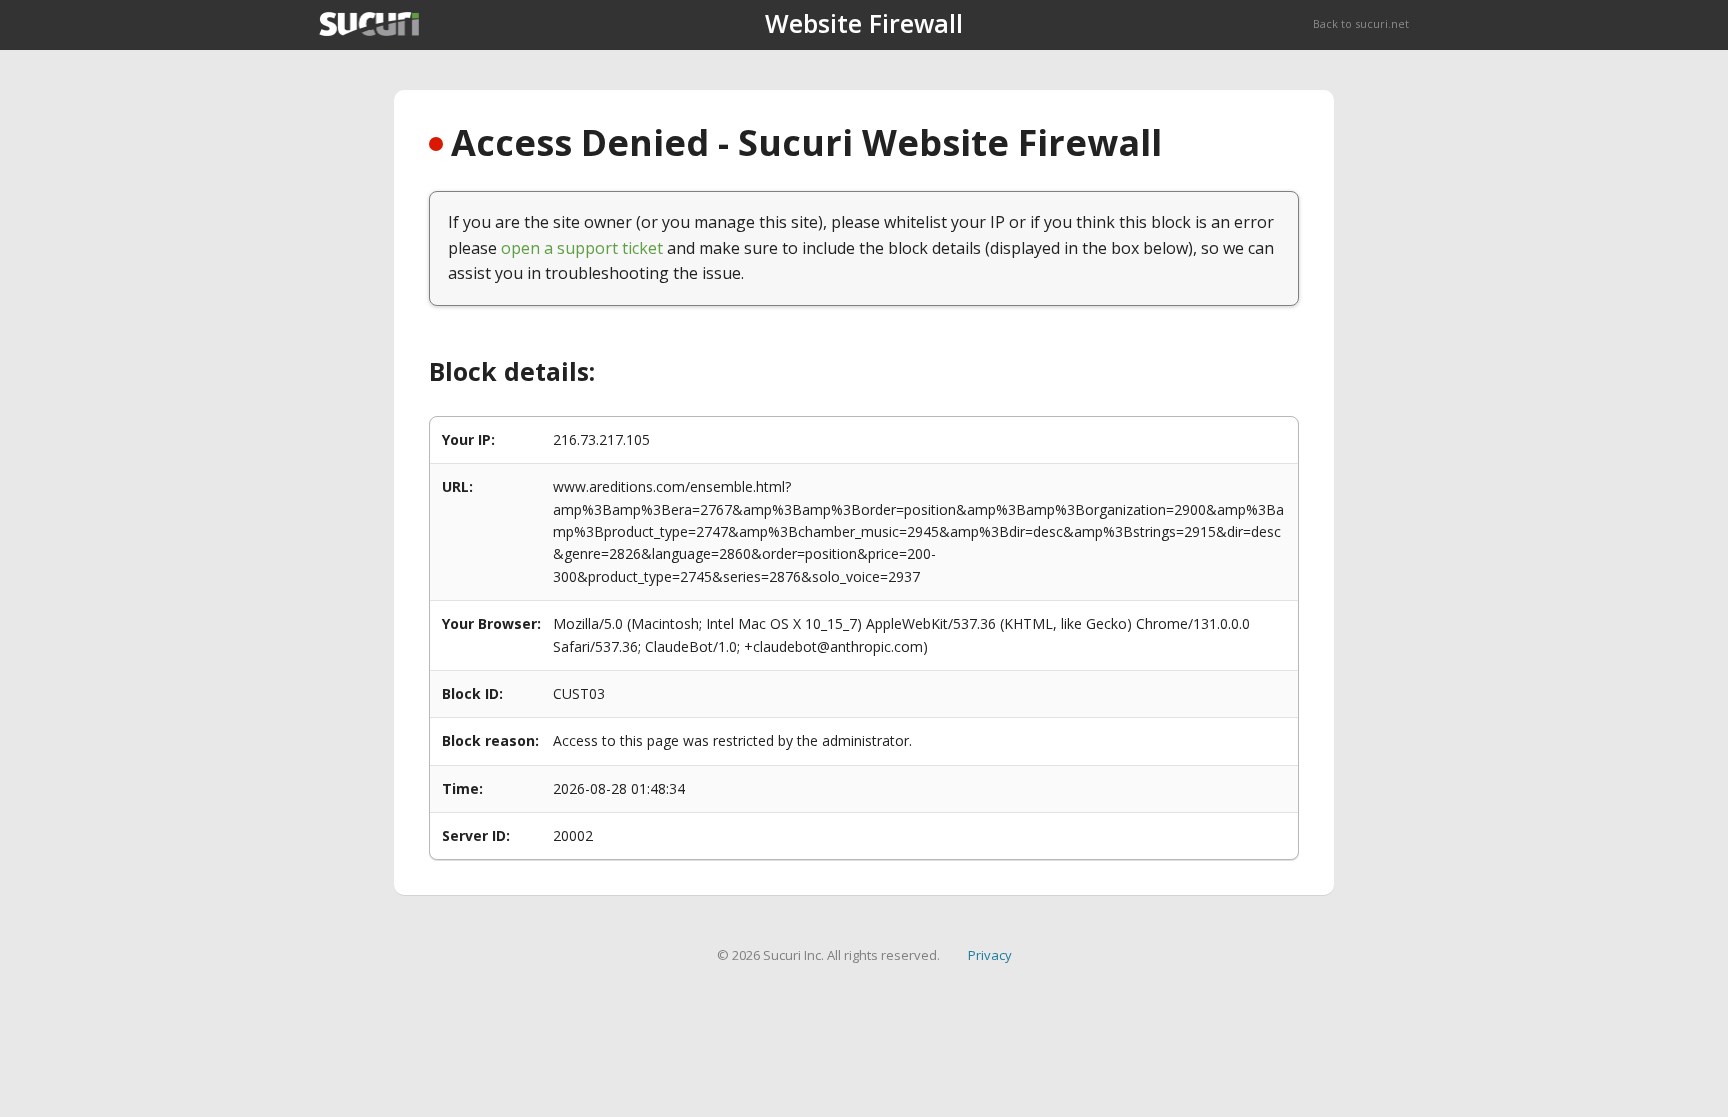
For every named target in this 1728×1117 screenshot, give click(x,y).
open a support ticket (582, 248)
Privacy (990, 955)
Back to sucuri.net (1361, 23)
